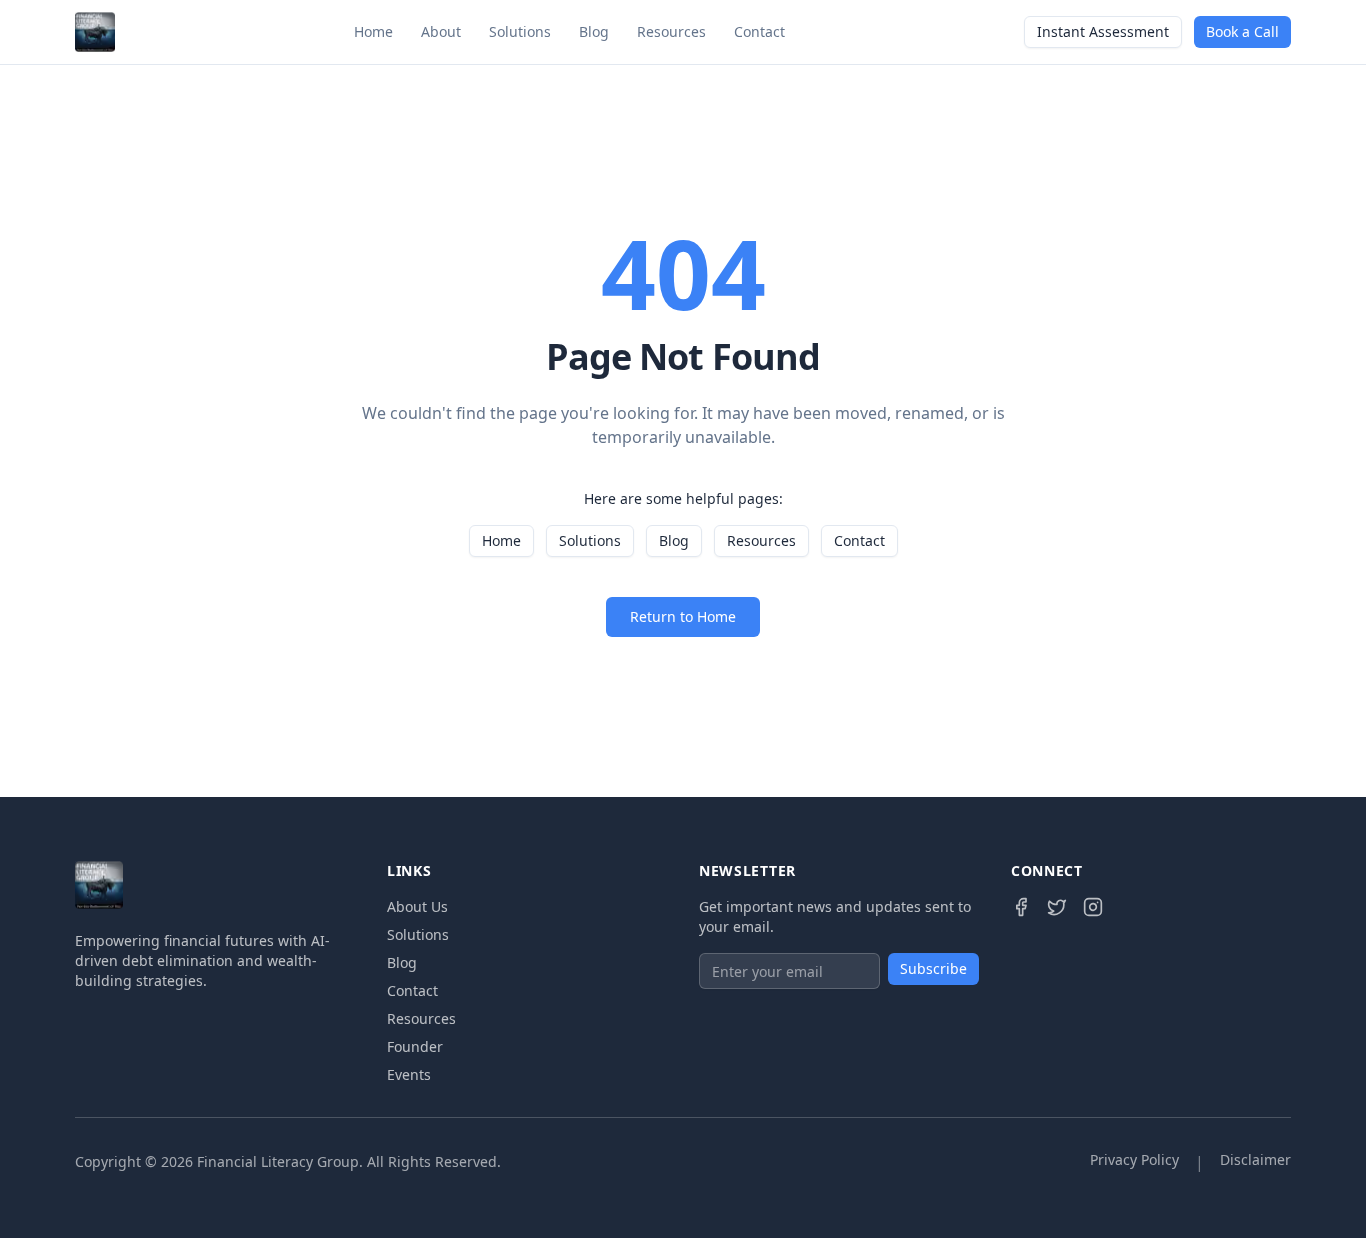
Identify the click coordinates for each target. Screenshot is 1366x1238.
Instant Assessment (1103, 31)
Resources (671, 31)
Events (409, 1074)
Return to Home (683, 616)
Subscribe (933, 968)
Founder (415, 1046)
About (441, 31)
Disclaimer (1255, 1159)
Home (373, 31)
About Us (417, 906)
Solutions (520, 31)
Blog (594, 31)
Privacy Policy (1134, 1159)
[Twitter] (1057, 907)
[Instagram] (1093, 907)
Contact (759, 31)
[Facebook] (1021, 907)
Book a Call (1242, 31)
